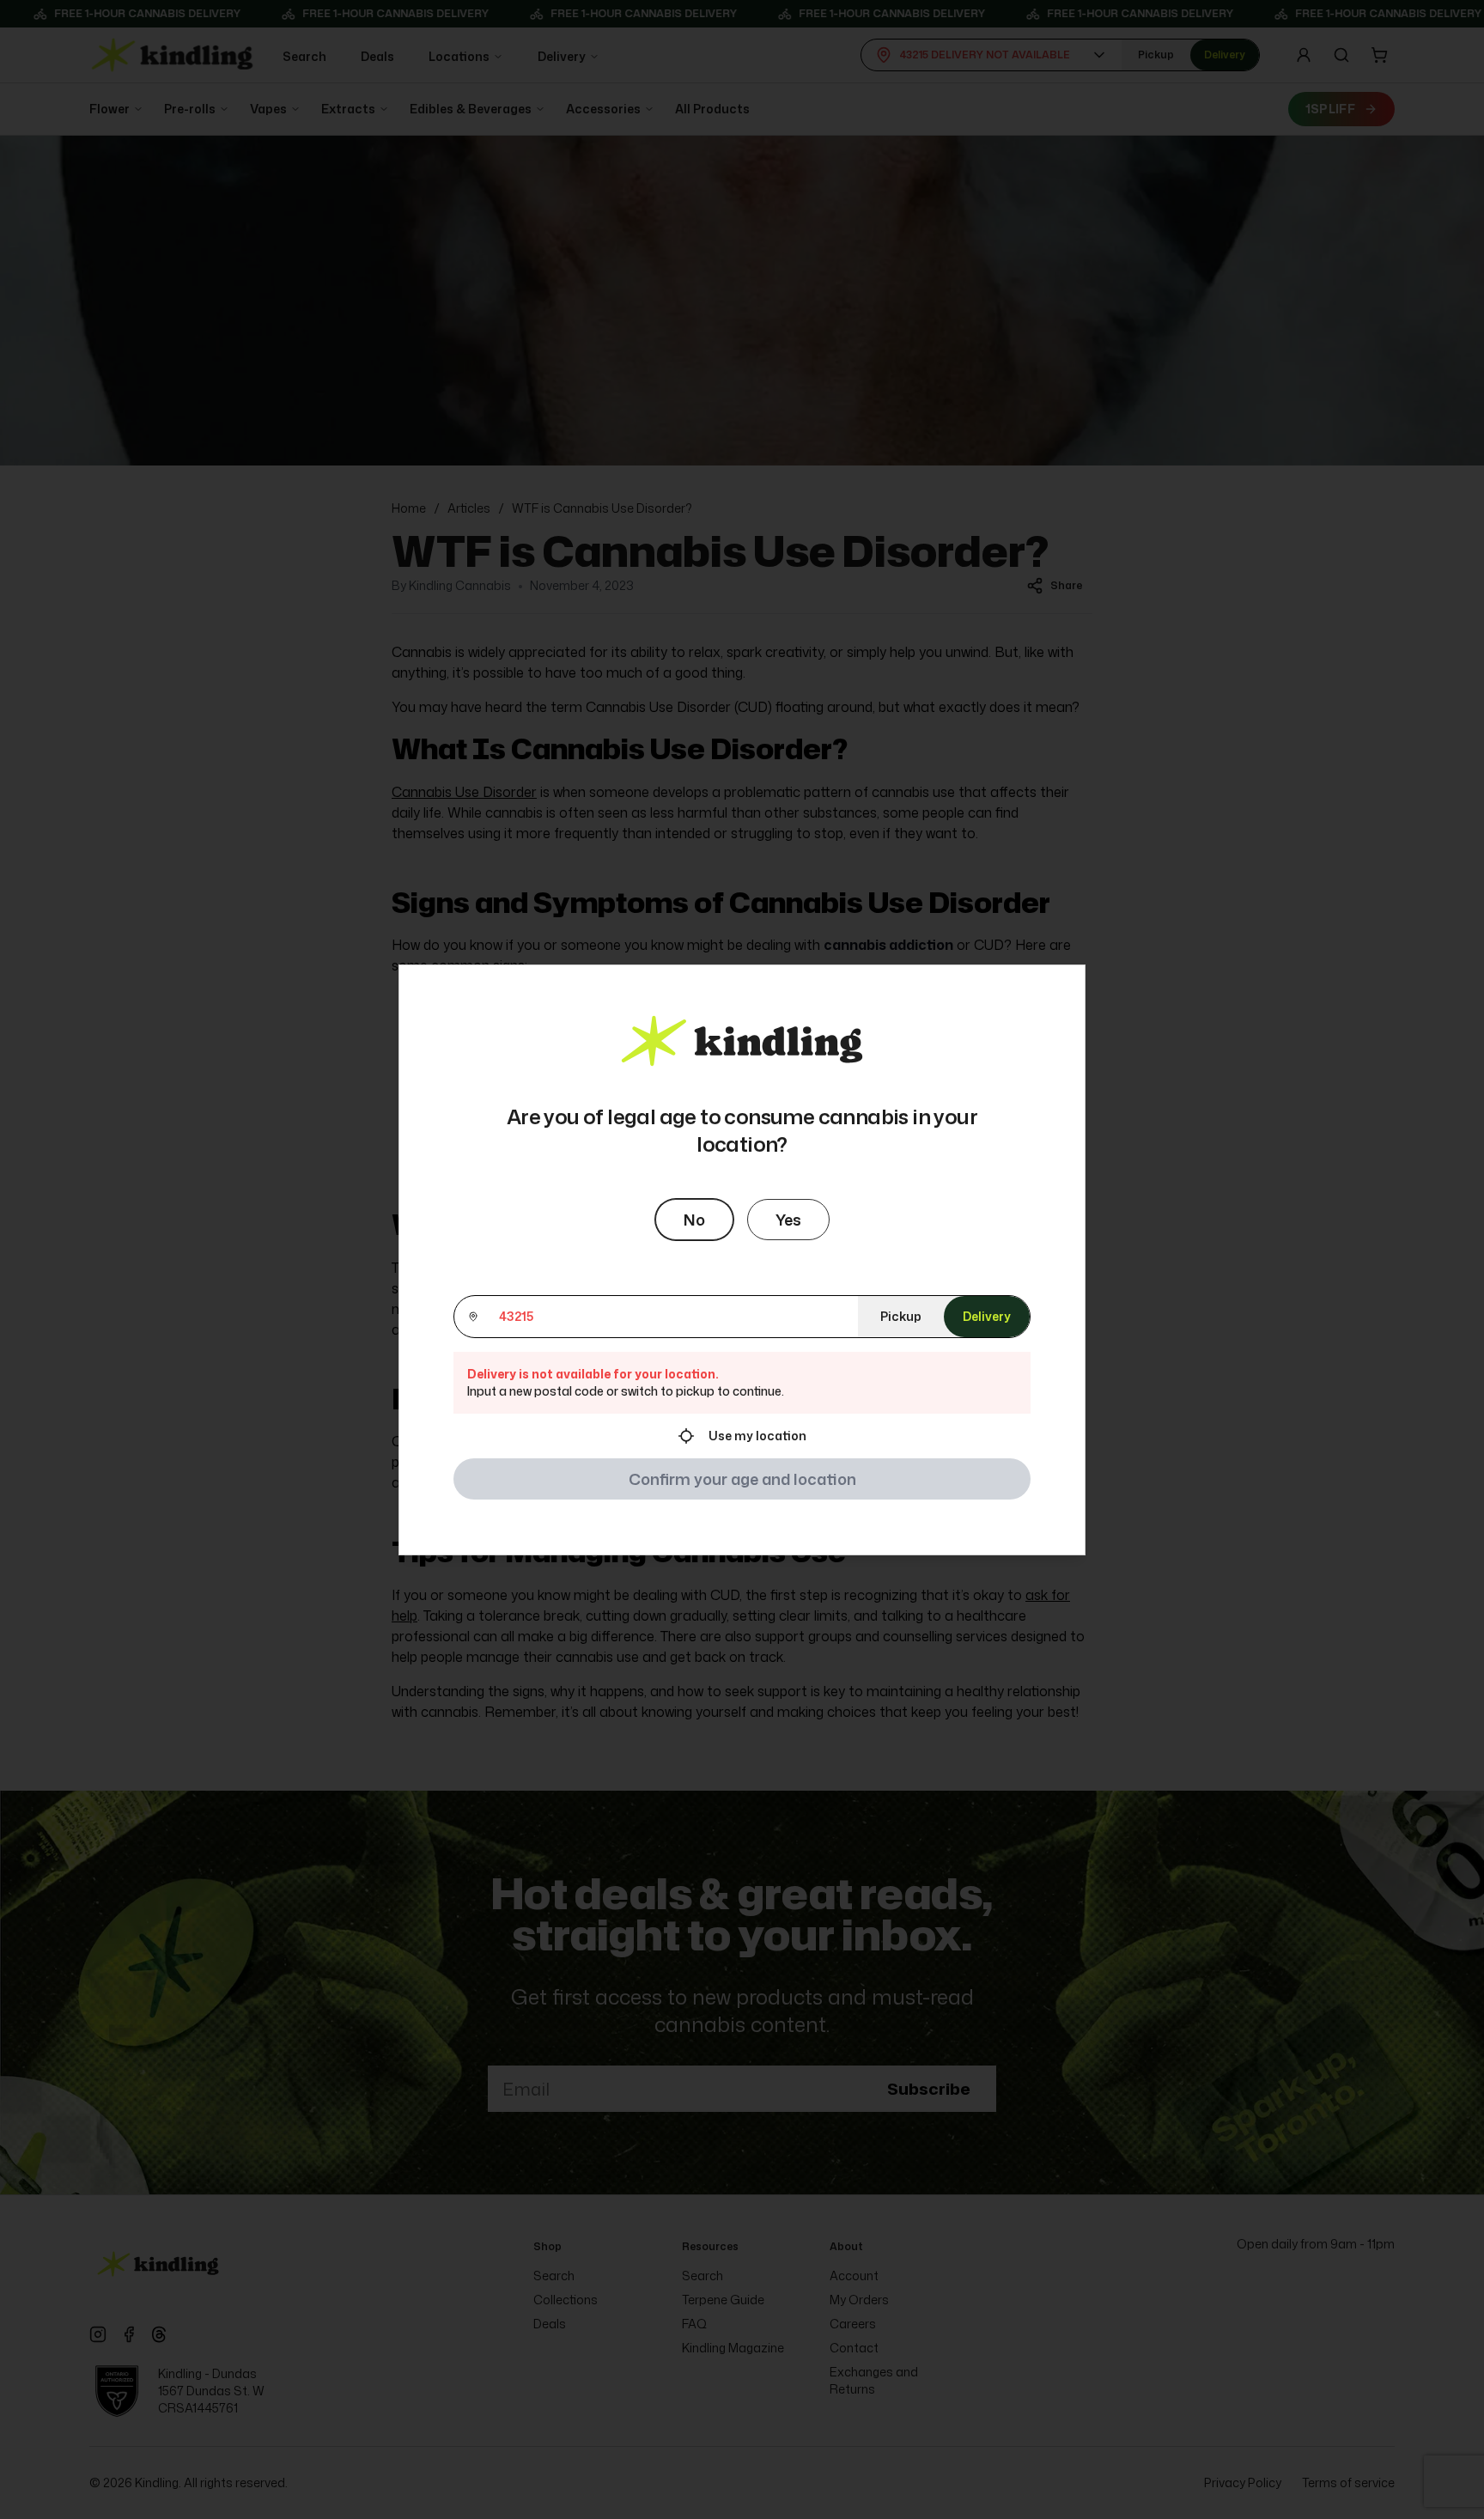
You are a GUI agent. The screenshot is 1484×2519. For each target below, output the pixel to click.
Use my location (757, 1436)
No (694, 1220)
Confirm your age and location (742, 1479)
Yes (788, 1220)
